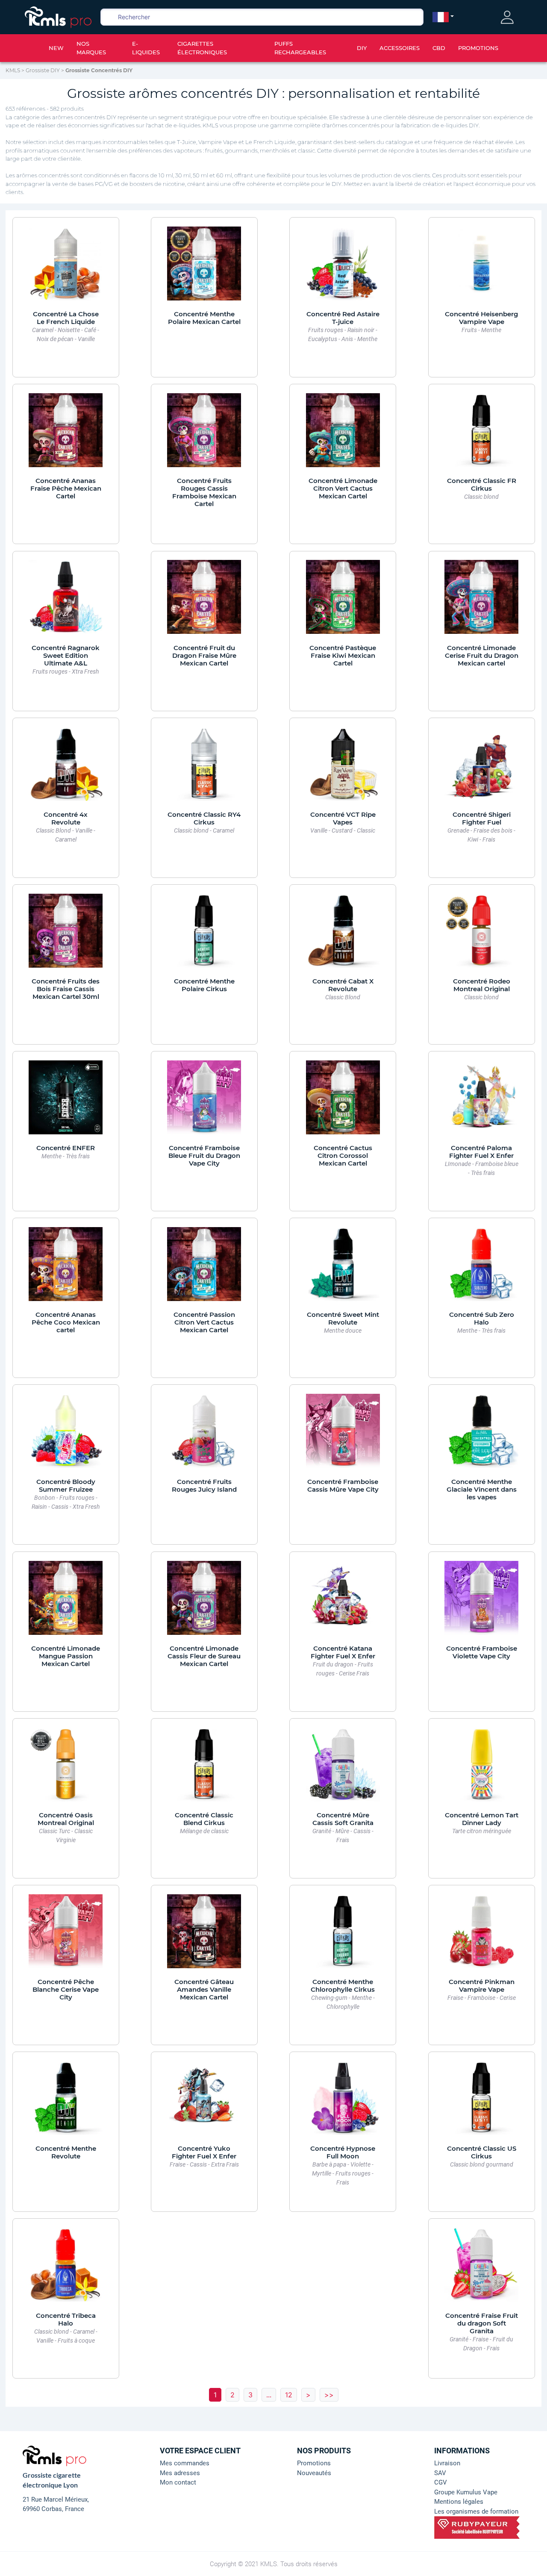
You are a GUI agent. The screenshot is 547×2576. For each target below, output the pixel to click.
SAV (440, 2473)
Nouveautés (314, 2473)
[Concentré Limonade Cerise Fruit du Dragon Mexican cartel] (481, 601)
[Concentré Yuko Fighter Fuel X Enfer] (204, 2102)
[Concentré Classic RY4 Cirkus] (204, 768)
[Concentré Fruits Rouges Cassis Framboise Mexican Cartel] (204, 435)
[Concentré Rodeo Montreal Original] (481, 935)
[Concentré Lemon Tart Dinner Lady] (481, 1769)
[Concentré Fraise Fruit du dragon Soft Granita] (481, 2269)
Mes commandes (185, 2463)
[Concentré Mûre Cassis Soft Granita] (343, 1769)
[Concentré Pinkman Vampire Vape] (481, 1935)
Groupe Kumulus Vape (466, 2492)
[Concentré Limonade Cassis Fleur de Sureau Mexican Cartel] (204, 1602)
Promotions (314, 2463)
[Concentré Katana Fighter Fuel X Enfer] (343, 1602)
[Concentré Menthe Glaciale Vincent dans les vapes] (481, 1435)
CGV (441, 2482)
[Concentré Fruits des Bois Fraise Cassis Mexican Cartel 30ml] (66, 935)
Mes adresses (180, 2473)
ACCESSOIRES (400, 48)
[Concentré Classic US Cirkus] (481, 2102)
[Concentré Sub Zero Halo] (481, 1269)
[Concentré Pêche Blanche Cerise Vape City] (66, 1935)
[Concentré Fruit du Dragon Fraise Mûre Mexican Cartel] (204, 601)
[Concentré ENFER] (66, 1101)
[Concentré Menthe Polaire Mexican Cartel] (204, 268)
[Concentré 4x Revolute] (66, 768)
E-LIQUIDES (146, 48)
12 (289, 2395)
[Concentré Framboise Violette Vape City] (481, 1602)
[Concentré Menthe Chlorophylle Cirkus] (343, 1935)
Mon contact (178, 2482)
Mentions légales (459, 2502)
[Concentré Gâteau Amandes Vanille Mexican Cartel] (204, 1935)
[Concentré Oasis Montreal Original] (66, 1769)
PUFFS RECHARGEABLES (300, 48)
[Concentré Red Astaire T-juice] (343, 268)
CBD (439, 48)
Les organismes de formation (476, 2511)
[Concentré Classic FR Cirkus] (481, 435)
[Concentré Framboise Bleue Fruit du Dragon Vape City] (204, 1101)
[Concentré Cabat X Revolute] (343, 935)
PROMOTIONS (478, 48)
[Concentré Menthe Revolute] (66, 2102)
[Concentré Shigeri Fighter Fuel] (481, 768)
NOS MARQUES (91, 48)
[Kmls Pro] (58, 16)
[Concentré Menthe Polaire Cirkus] (204, 935)
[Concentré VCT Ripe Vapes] (343, 768)
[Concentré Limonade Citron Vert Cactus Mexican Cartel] (343, 435)
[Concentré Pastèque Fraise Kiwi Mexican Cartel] (343, 601)
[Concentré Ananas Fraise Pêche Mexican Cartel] (66, 435)
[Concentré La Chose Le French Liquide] (66, 268)
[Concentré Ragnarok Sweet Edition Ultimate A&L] (66, 601)
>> (329, 2395)
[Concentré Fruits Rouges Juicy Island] (204, 1435)
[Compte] (507, 17)
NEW (56, 48)
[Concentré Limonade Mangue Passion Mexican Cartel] (66, 1602)
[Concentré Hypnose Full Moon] (343, 2102)
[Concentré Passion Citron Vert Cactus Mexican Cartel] (204, 1269)
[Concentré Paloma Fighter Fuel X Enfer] (481, 1101)
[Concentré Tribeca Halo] (66, 2269)
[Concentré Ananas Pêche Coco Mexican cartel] (66, 1269)
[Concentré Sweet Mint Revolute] (343, 1269)
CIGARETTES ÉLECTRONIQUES (202, 48)
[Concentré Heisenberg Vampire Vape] (481, 268)
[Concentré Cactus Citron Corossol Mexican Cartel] (343, 1101)
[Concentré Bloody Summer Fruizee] (66, 1435)
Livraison (447, 2463)
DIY (362, 48)
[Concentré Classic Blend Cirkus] (204, 1769)
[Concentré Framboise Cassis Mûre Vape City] (343, 1435)
